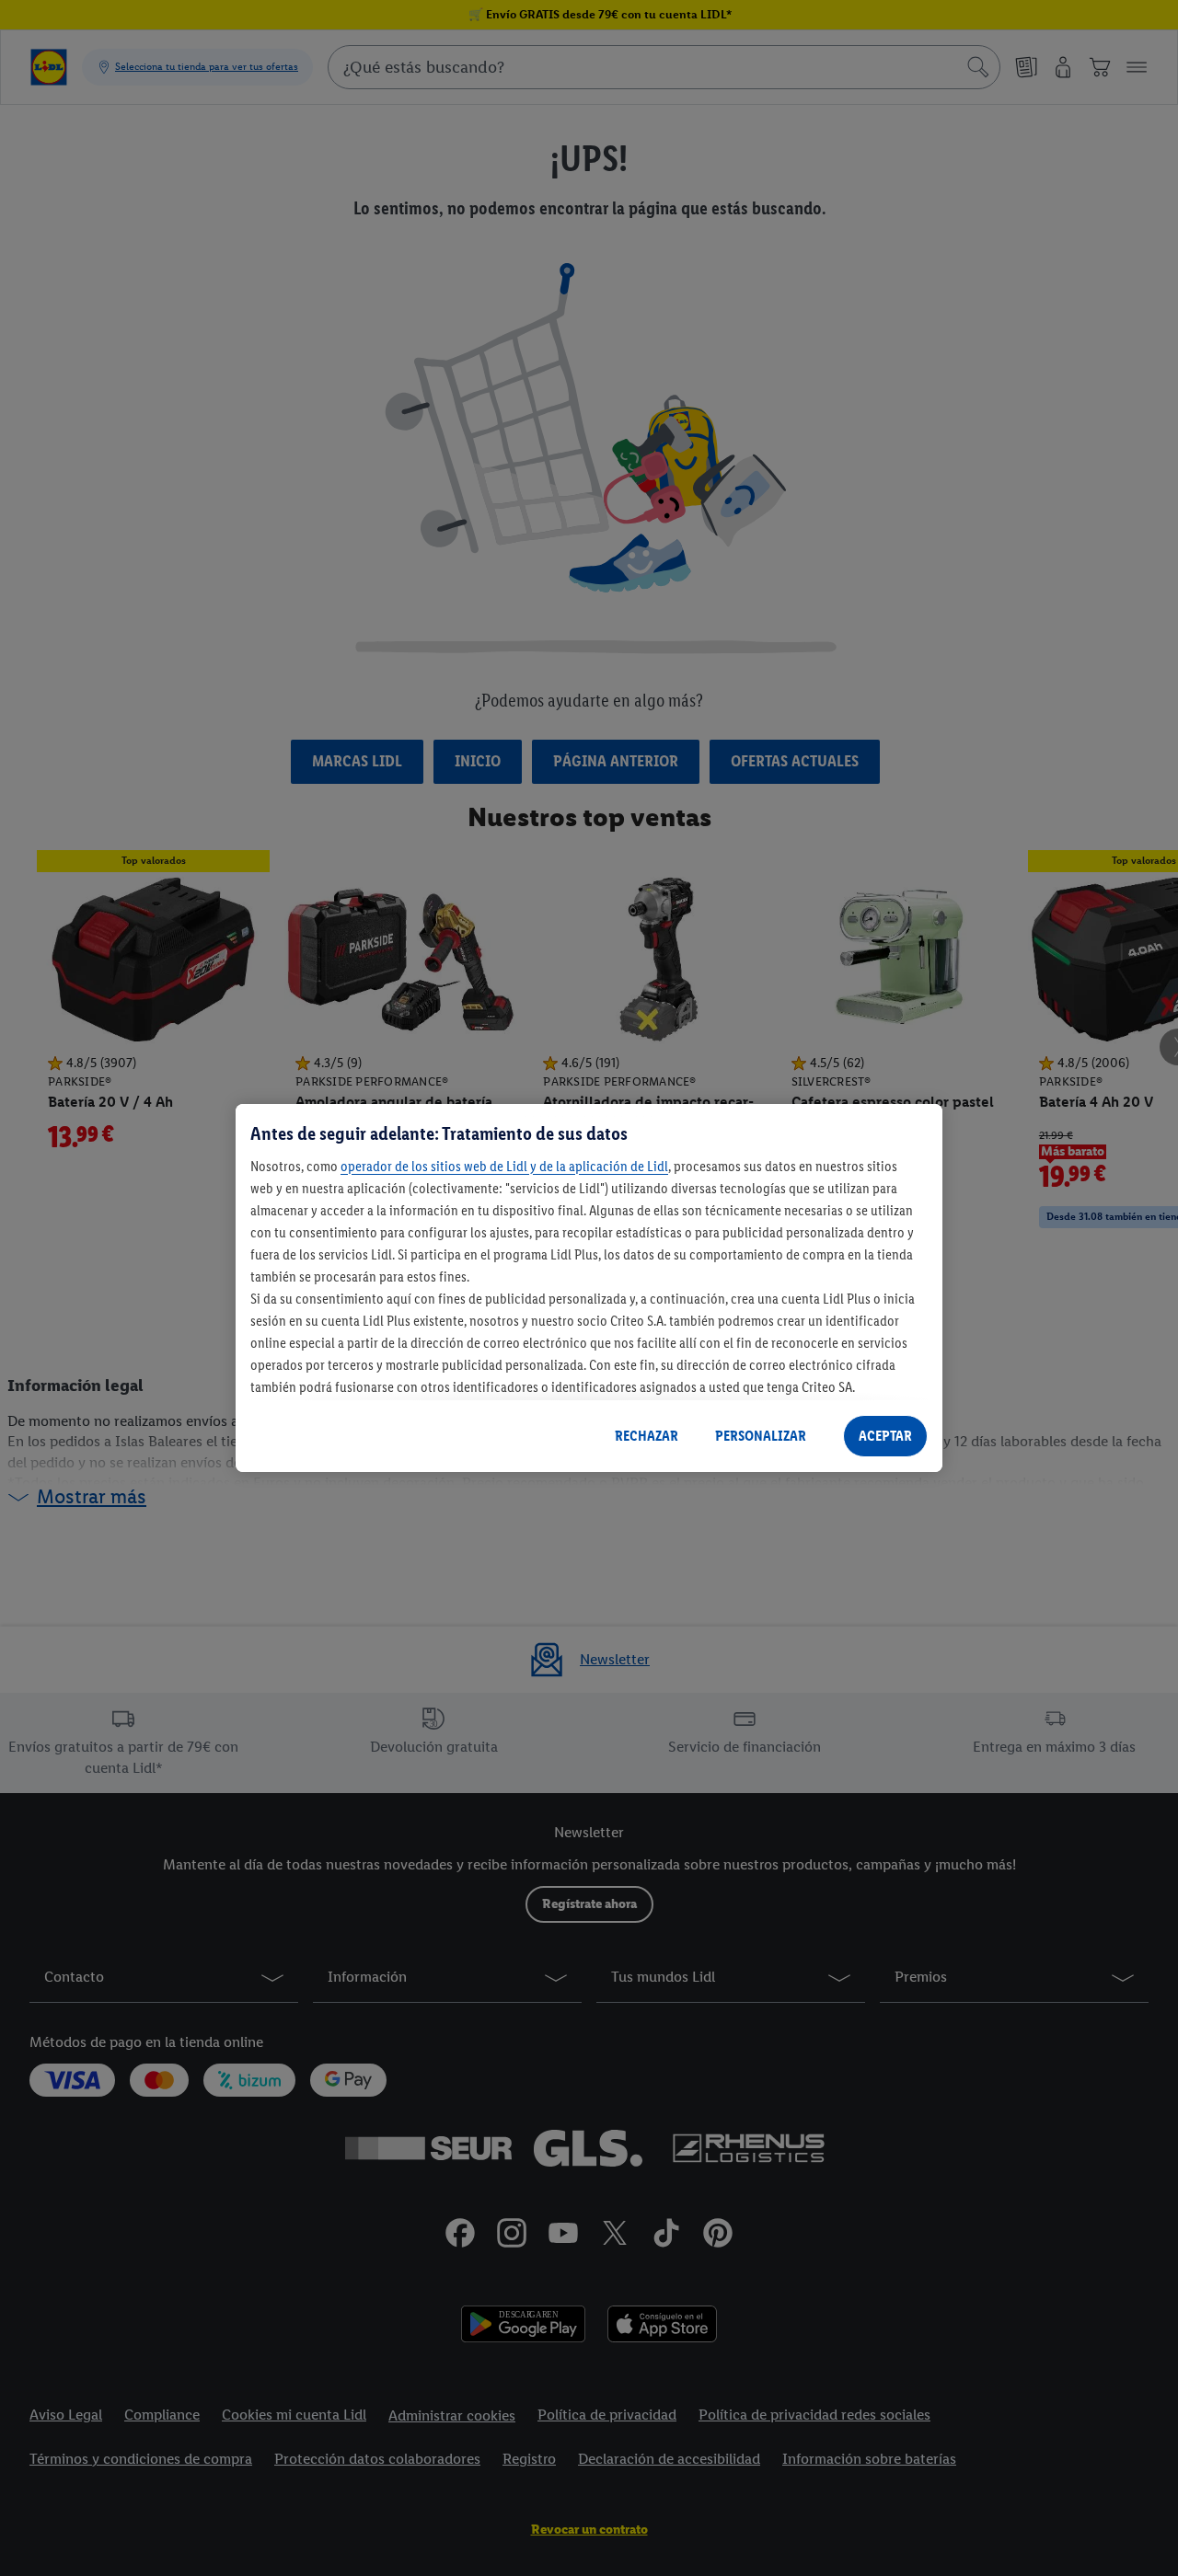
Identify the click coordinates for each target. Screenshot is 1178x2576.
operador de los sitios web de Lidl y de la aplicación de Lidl (504, 1166)
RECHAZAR (647, 1436)
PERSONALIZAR (761, 1436)
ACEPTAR (885, 1436)
